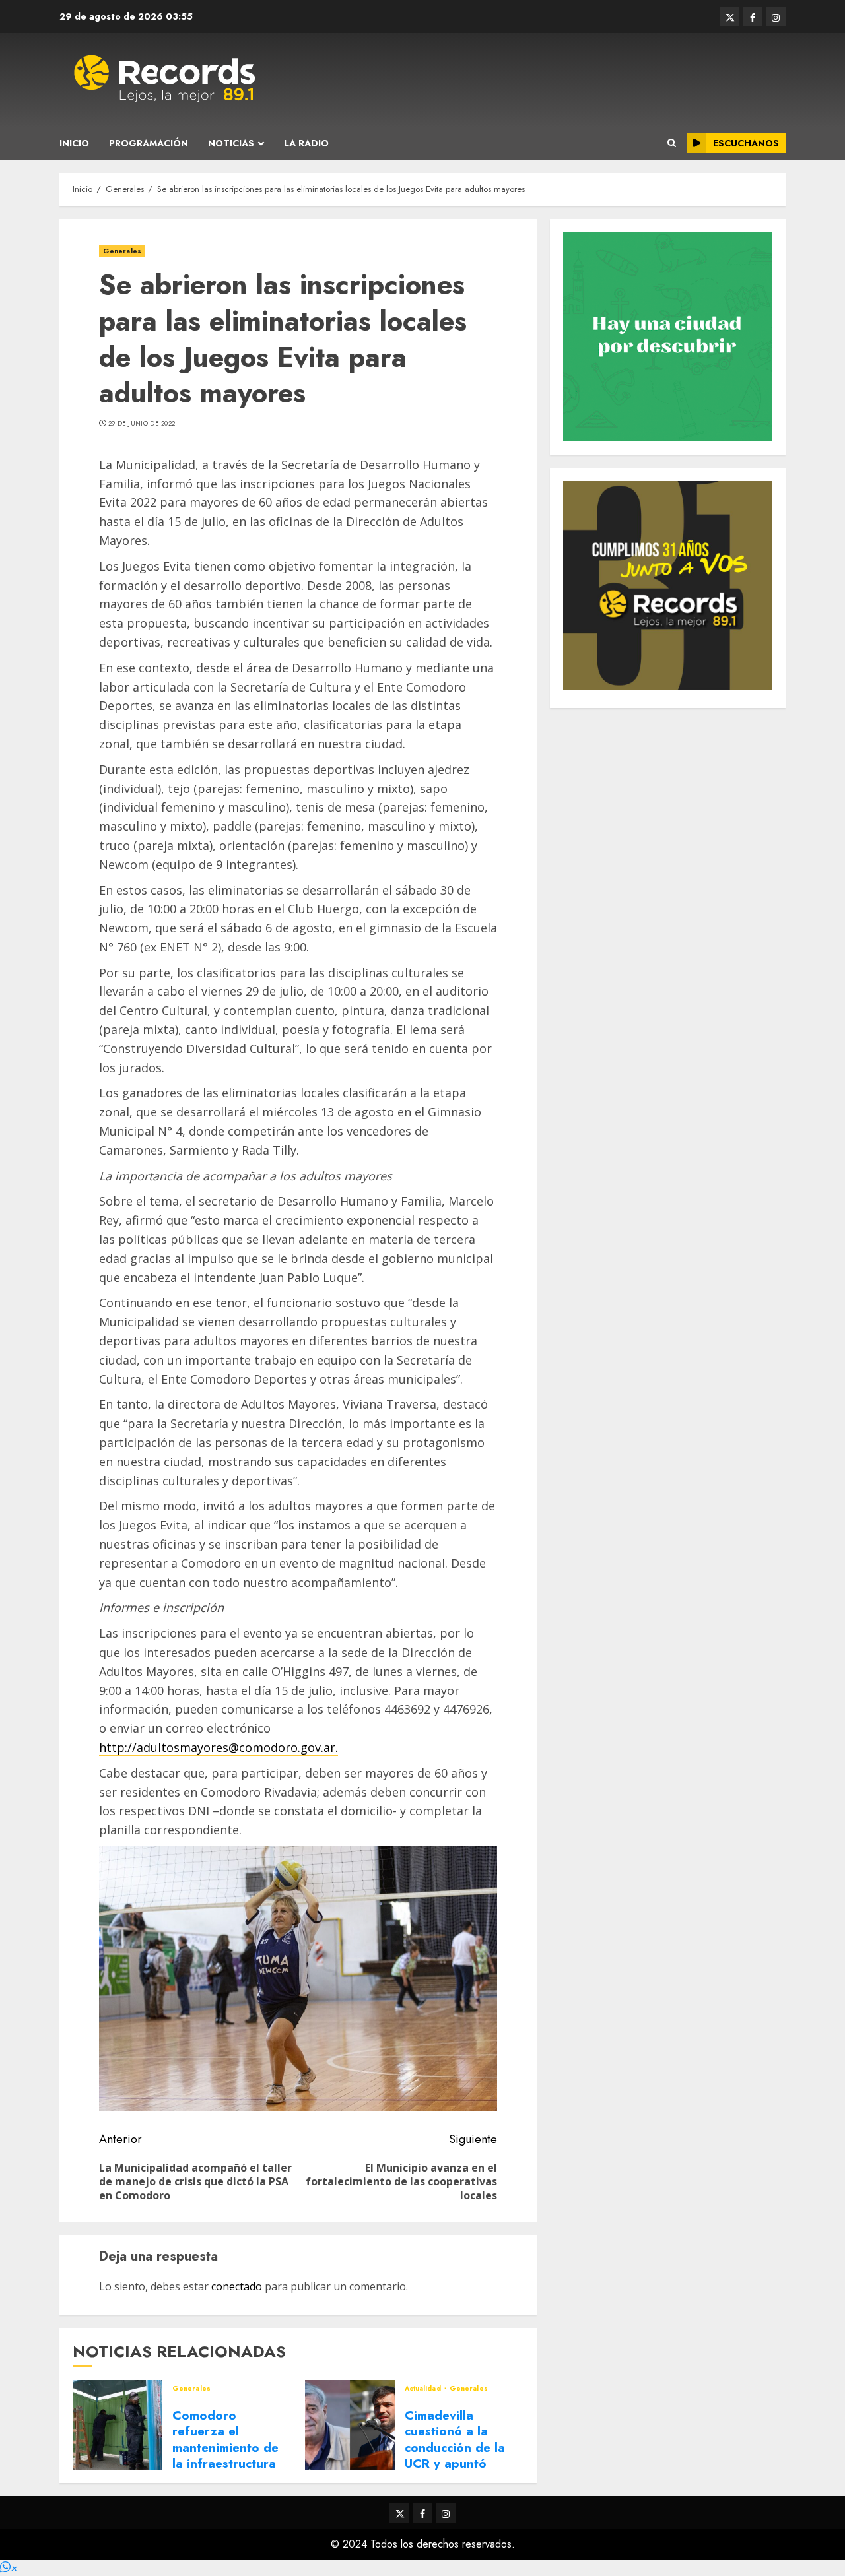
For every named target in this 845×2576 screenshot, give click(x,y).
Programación (149, 143)
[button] (9, 2568)
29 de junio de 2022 (142, 424)
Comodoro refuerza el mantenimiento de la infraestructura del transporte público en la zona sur (227, 2463)
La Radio (306, 143)
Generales (122, 251)
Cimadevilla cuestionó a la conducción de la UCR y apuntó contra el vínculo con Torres (455, 2456)
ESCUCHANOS (746, 143)
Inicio (74, 143)
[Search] (672, 143)
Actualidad (424, 2389)
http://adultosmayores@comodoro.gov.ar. (219, 1747)
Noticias (231, 143)
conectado (237, 2286)
